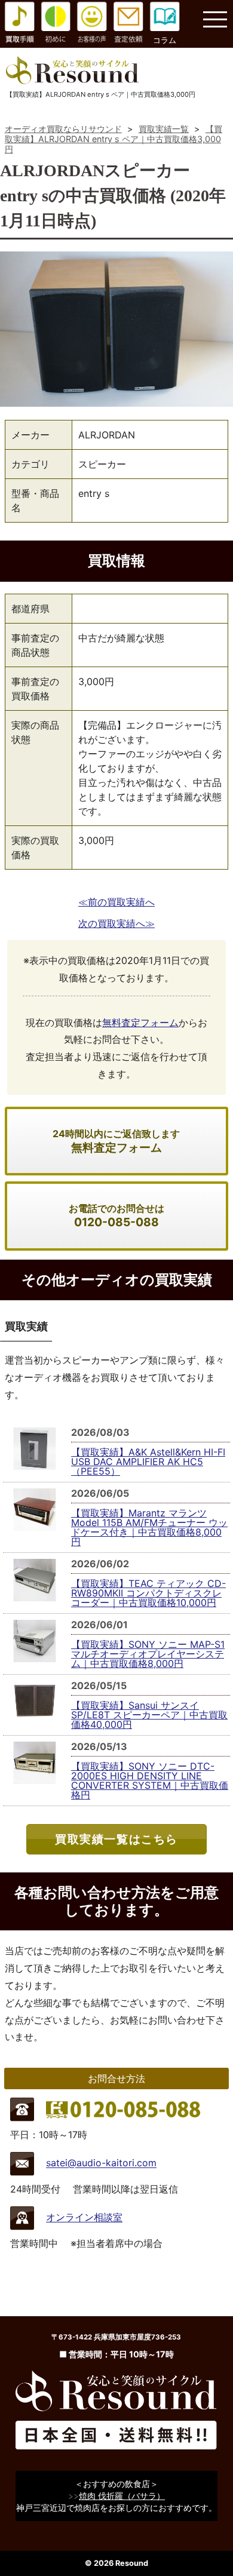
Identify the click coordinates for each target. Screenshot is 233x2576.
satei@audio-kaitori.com (101, 2163)
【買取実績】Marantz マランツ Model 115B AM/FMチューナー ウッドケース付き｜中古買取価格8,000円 (149, 1527)
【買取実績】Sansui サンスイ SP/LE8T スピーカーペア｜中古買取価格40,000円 (149, 1715)
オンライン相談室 (84, 2218)
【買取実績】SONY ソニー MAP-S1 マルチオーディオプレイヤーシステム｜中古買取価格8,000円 (148, 1654)
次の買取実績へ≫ (116, 923)
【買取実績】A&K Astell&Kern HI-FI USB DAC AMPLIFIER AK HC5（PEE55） (148, 1462)
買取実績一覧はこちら (116, 1839)
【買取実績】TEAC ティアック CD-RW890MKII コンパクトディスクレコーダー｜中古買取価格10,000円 (148, 1593)
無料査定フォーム (140, 1023)
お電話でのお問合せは (116, 1216)
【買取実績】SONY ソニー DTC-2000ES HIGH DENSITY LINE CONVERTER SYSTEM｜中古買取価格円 (150, 1780)
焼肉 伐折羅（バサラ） (122, 2496)
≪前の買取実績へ (116, 902)
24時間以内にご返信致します (116, 1141)
